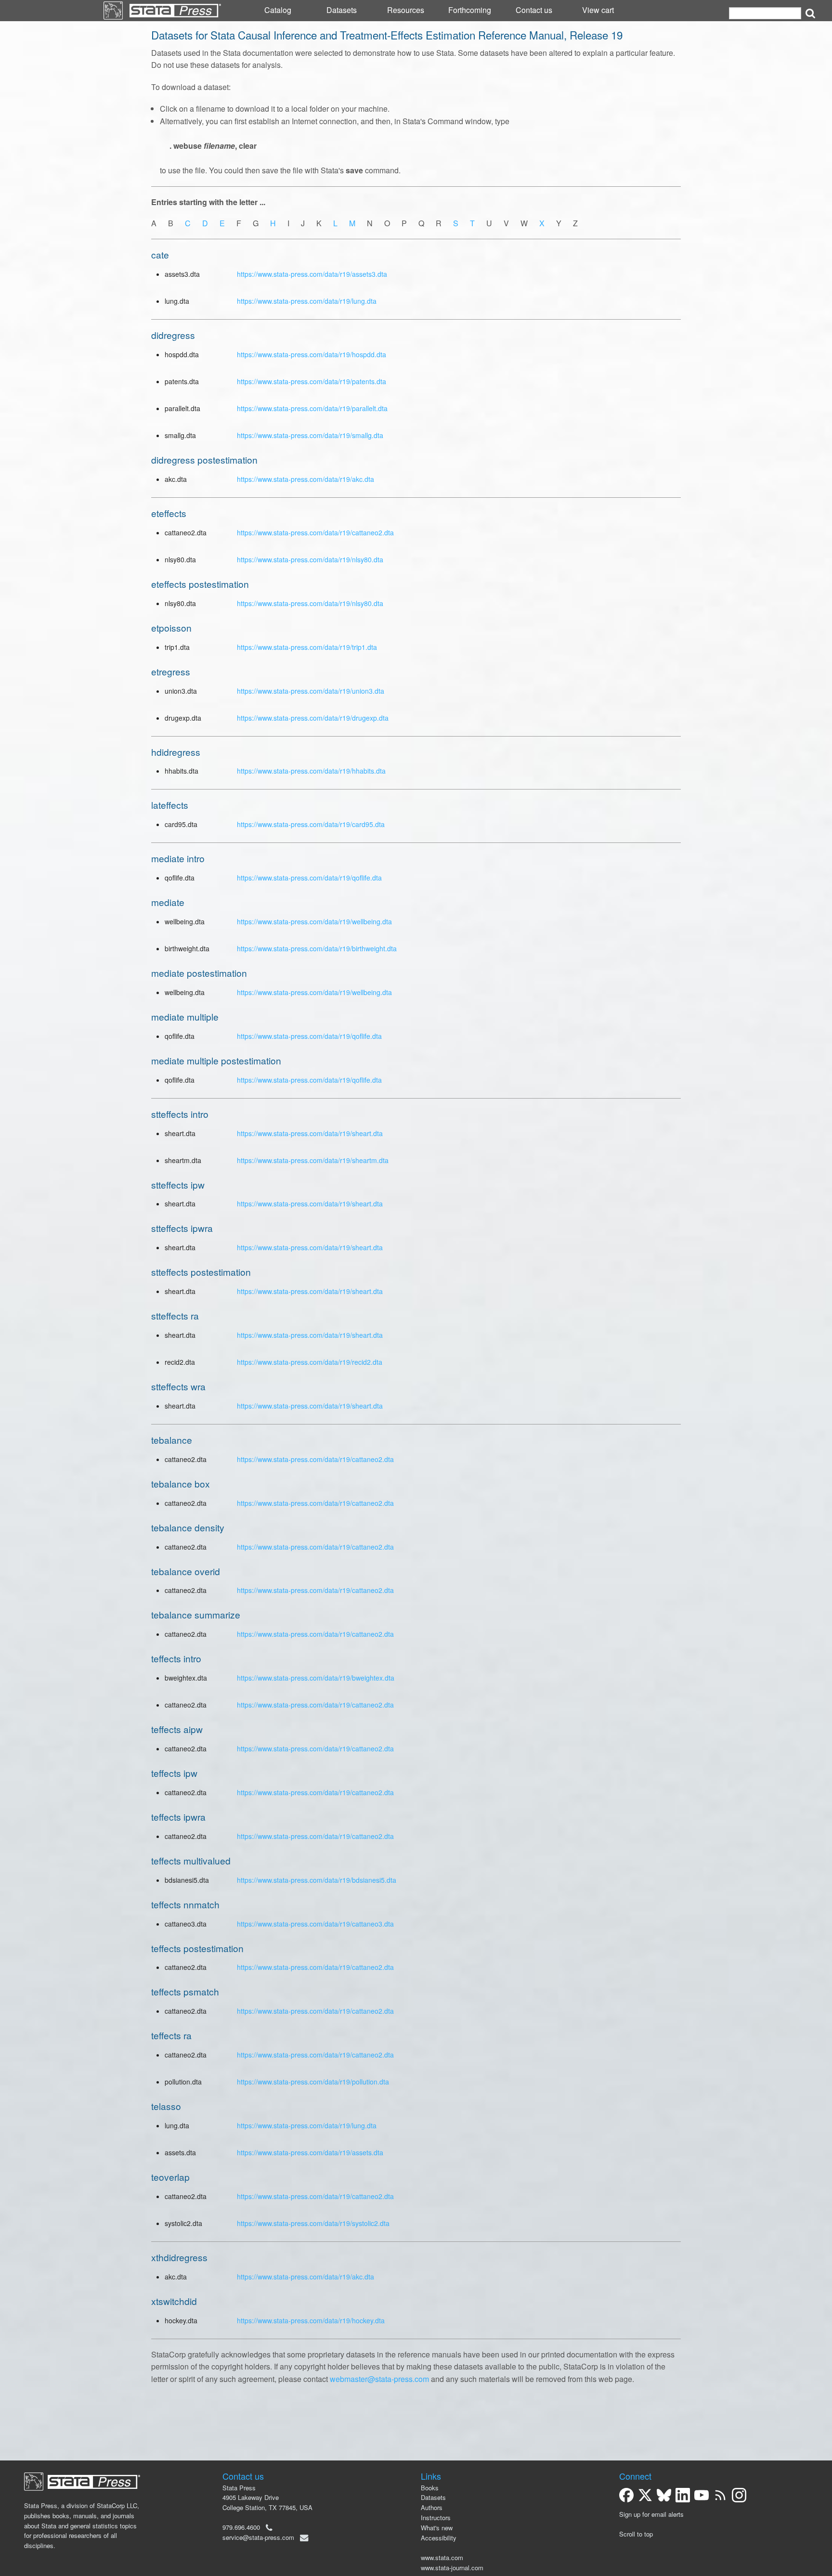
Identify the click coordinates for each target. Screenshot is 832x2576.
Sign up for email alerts (651, 2514)
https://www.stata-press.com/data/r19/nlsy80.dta (310, 559)
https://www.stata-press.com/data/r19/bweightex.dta (316, 1678)
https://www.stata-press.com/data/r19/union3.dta (311, 691)
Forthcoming (470, 10)
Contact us (534, 10)
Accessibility (439, 2538)
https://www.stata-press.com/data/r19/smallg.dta (310, 435)
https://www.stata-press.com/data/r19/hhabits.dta (311, 771)
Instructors (436, 2518)
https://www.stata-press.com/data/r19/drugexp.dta (313, 718)
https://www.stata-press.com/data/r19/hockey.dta (311, 2320)
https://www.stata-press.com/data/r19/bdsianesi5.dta (317, 1880)
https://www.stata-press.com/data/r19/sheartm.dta (313, 1160)
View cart (598, 10)
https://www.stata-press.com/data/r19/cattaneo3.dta (315, 1924)
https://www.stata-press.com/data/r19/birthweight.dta (317, 948)
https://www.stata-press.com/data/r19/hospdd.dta (312, 354)
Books (430, 2488)
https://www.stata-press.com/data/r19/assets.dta (310, 2152)
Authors (432, 2507)
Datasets (342, 10)
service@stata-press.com (258, 2537)
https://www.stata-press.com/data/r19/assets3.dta (312, 274)
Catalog (278, 10)
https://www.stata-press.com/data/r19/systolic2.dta (313, 2223)
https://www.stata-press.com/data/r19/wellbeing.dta (314, 921)
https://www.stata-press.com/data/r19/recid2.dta (310, 1362)
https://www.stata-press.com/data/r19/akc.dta (305, 479)
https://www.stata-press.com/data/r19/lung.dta (307, 301)
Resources (406, 10)
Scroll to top (636, 2534)
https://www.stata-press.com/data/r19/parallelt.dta (312, 408)
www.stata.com (442, 2557)
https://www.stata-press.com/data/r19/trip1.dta (307, 647)
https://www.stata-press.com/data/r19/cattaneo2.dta (315, 532)
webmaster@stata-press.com (379, 2379)
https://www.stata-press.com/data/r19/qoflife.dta (309, 878)
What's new (437, 2528)
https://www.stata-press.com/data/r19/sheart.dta (310, 1133)
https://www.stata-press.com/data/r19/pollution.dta (313, 2082)
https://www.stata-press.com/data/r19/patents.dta (312, 381)
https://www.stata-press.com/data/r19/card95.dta (311, 824)
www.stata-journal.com (452, 2568)
